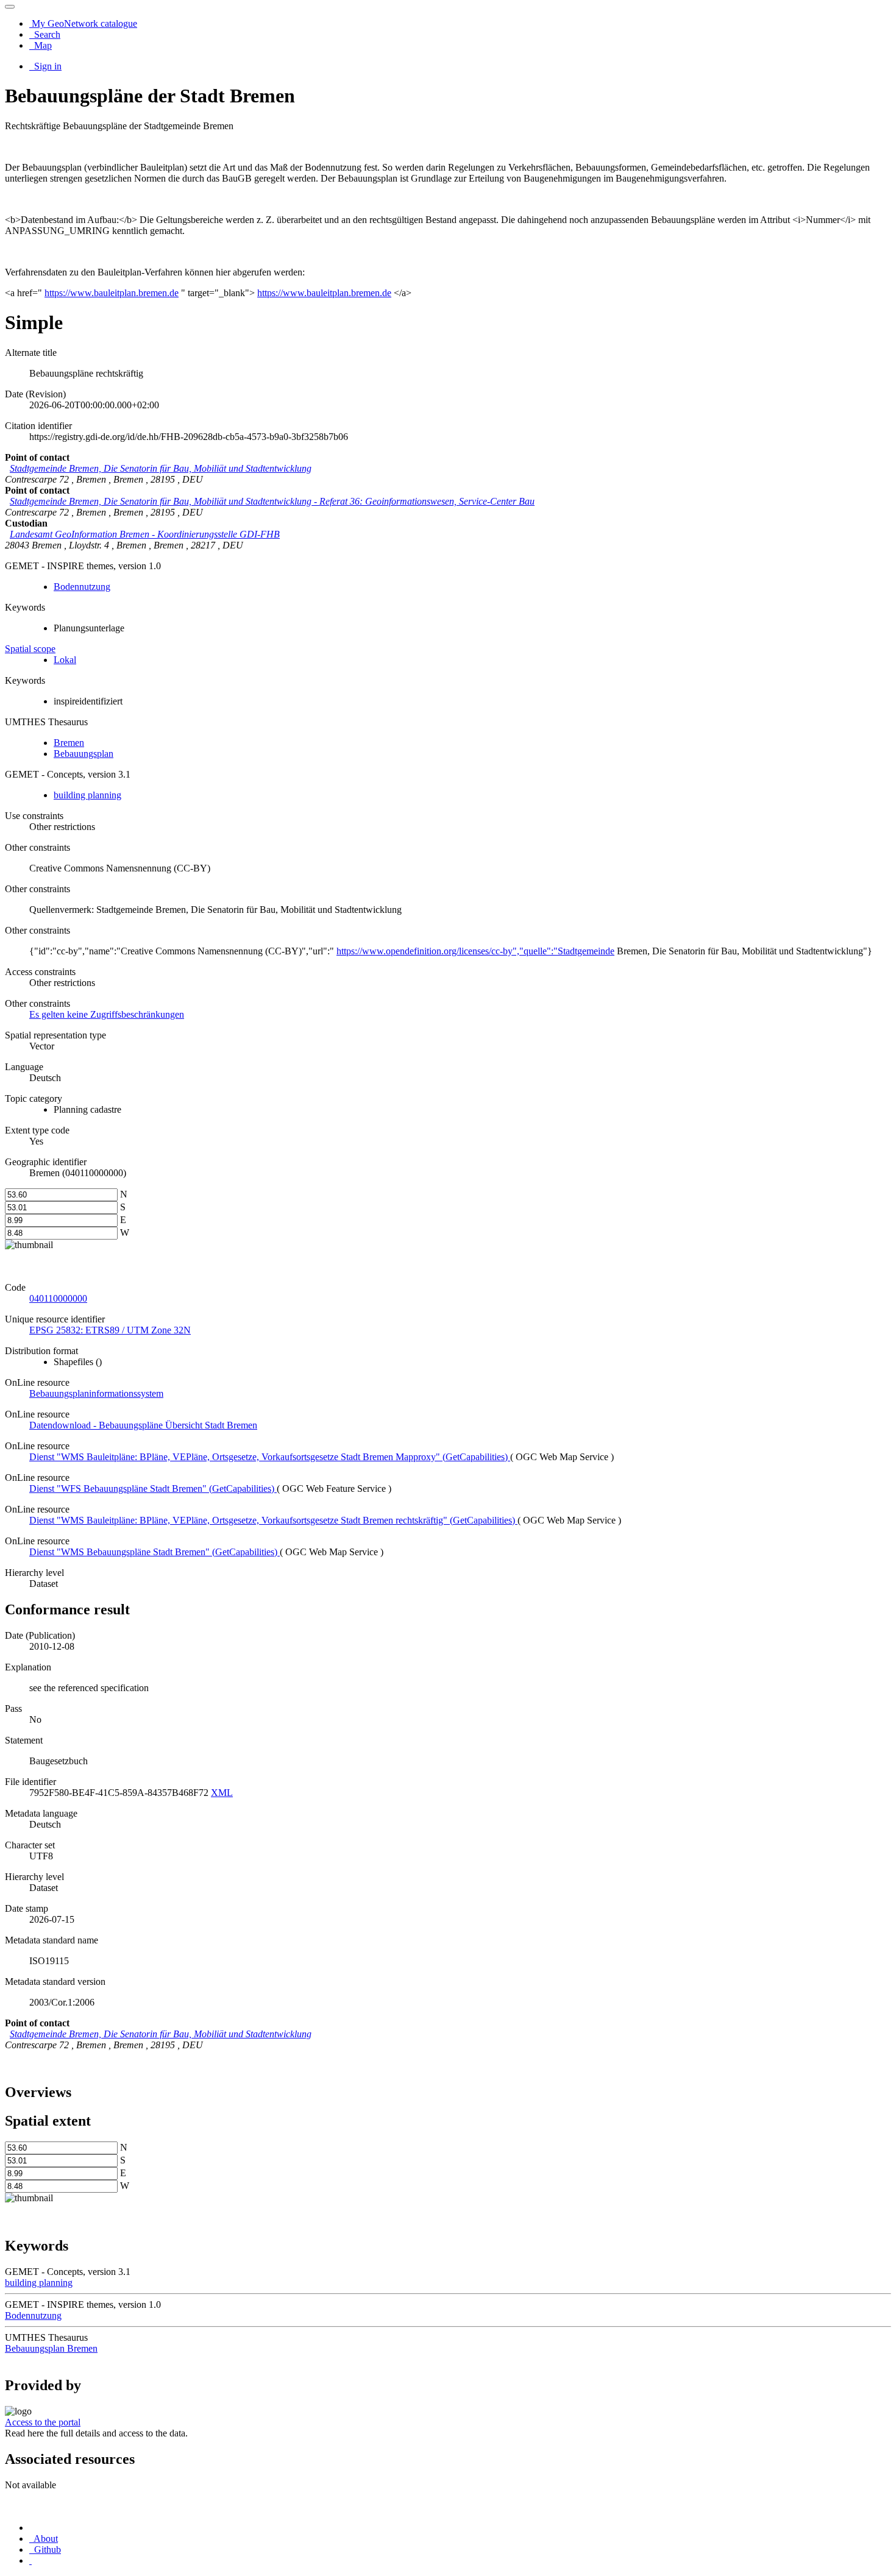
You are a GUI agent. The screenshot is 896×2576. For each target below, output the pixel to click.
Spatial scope (30, 649)
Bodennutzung (82, 587)
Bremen (69, 743)
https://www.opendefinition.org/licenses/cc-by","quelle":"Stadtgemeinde (475, 951)
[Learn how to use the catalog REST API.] (30, 2560)
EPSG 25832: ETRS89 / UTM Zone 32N (110, 1330)
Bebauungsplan (84, 754)
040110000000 (58, 1298)
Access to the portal (43, 2422)
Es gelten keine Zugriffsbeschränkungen (107, 1014)
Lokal (65, 660)
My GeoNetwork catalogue (83, 23)
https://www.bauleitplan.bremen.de (112, 293)
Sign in (47, 66)
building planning (87, 795)
